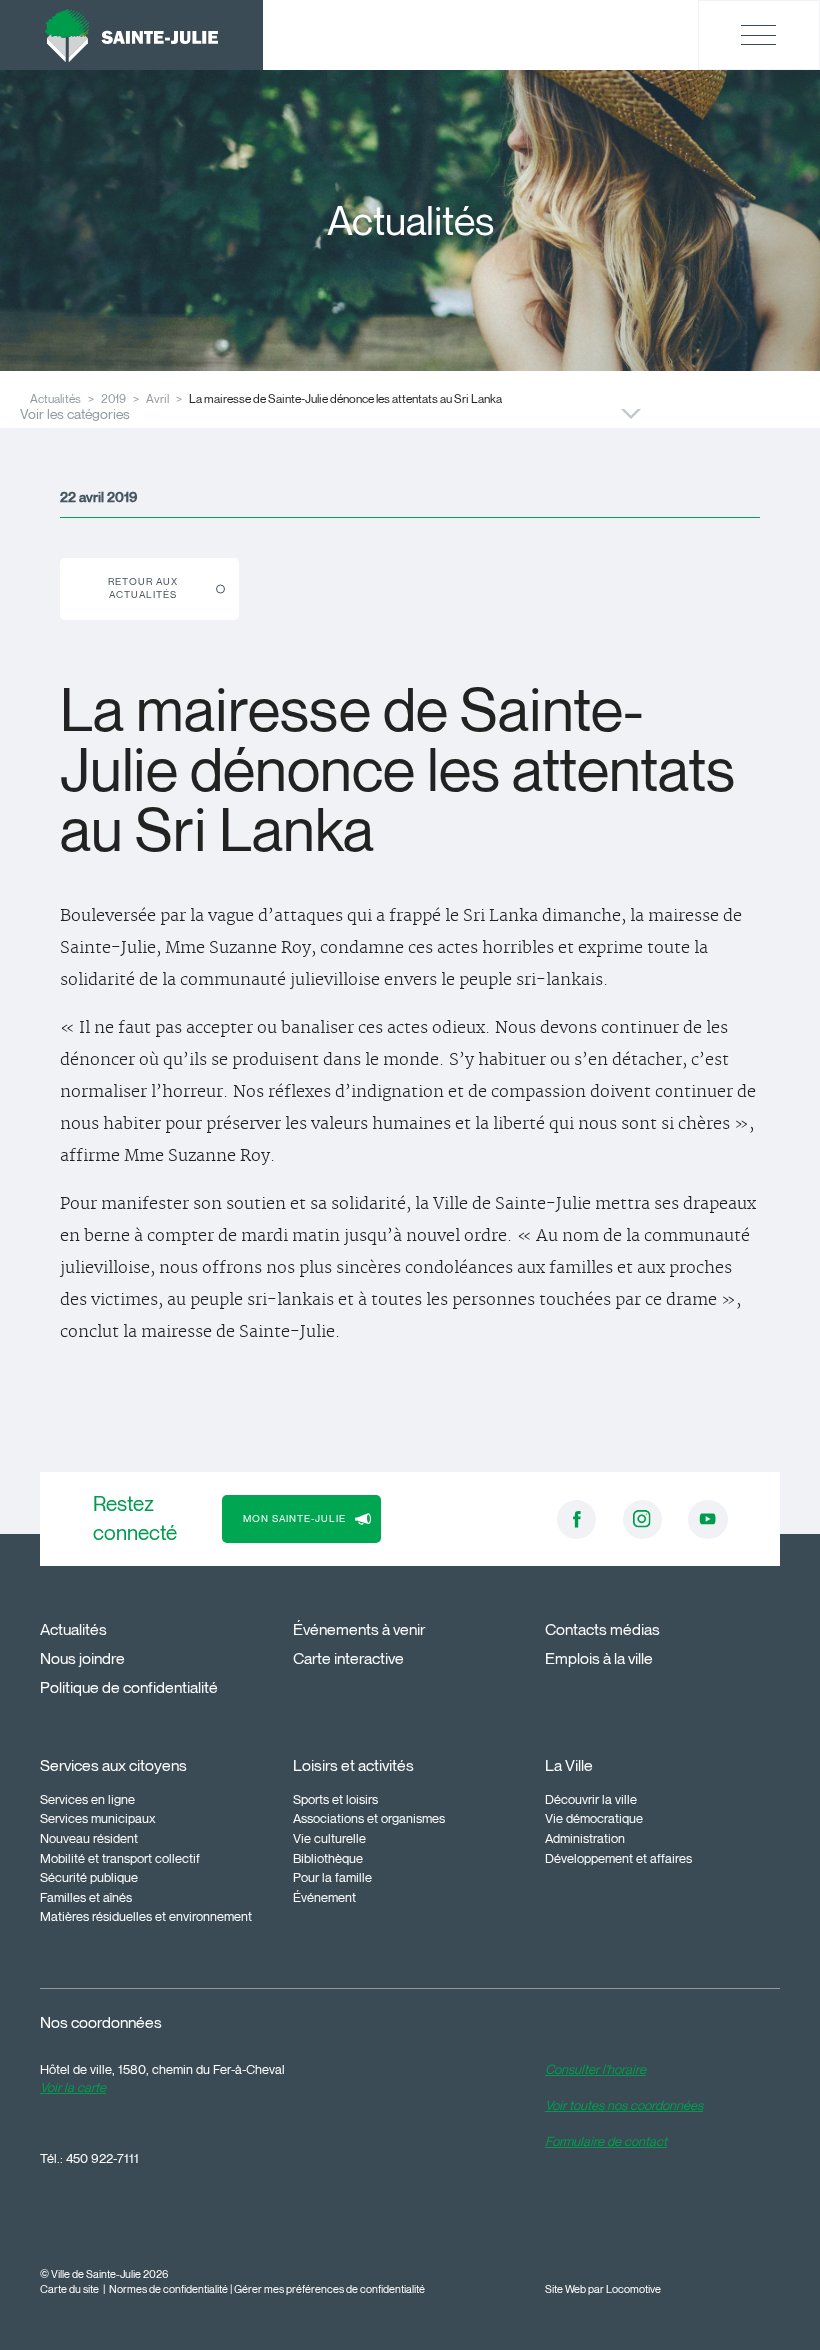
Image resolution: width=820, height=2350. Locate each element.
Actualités (73, 1629)
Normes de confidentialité (168, 2289)
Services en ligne (87, 1799)
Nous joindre (82, 1658)
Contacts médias (602, 1629)
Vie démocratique (594, 1818)
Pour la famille (332, 1877)
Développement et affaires (618, 1858)
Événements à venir (359, 1629)
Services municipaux (98, 1818)
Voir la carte (73, 2087)
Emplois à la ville (599, 1658)
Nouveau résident (89, 1838)
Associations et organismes (369, 1818)
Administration (585, 1838)
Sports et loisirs (335, 1799)
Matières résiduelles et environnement (146, 1916)
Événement (324, 1897)
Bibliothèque (328, 1858)
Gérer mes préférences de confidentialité (329, 2289)
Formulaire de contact (606, 2141)
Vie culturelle (329, 1838)
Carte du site (69, 2289)
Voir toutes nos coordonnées (624, 2105)
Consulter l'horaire (595, 2069)
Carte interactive (348, 1658)
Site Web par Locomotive (603, 2289)
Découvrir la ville (591, 1799)
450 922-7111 (102, 2158)
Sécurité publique (89, 1877)
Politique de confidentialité (129, 1687)
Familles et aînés (86, 1897)
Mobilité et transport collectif (120, 1858)
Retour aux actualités (143, 588)
